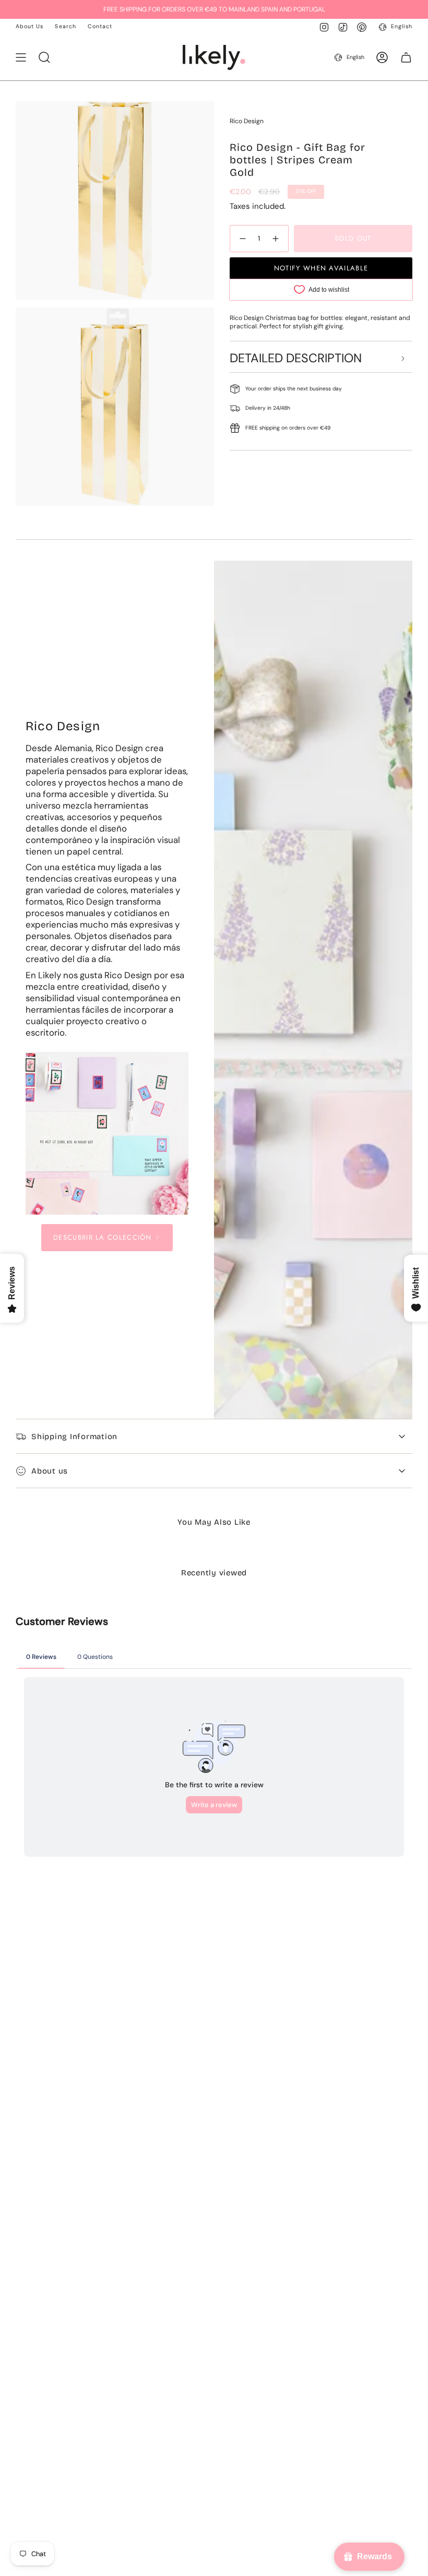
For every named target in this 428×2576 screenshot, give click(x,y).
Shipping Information (74, 1437)
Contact (100, 26)
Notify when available (321, 268)
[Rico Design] (107, 1133)
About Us (29, 26)
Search (65, 26)
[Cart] (406, 57)
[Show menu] (21, 57)
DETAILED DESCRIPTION (296, 358)
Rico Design (247, 121)
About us (50, 1471)
